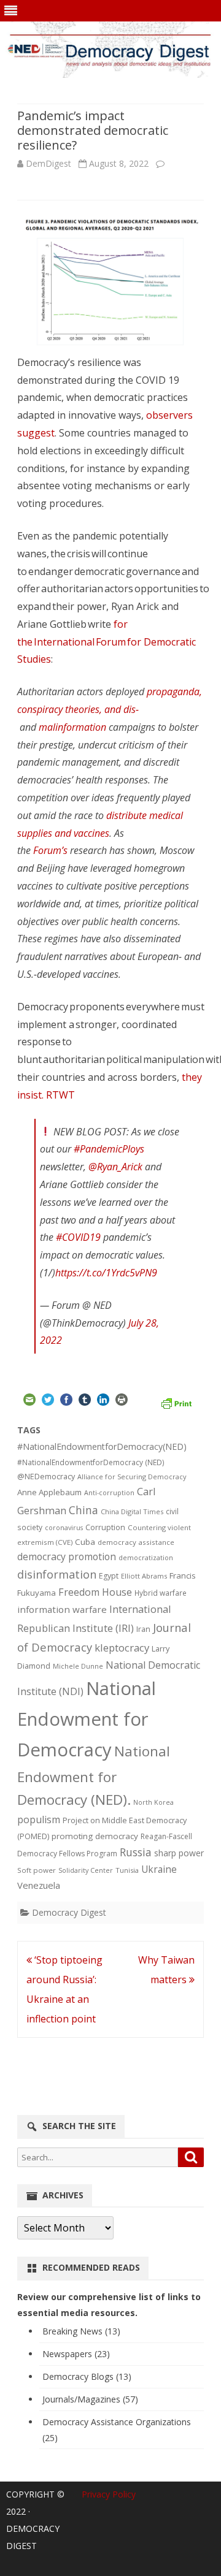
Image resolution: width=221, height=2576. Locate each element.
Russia (136, 1852)
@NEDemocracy (46, 1477)
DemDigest (48, 163)
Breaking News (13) (81, 2331)
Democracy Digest (69, 1912)
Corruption (105, 1527)
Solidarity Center (86, 1870)
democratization (146, 1557)
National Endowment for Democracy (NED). (94, 1776)
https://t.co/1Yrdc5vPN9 (106, 1273)
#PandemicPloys (109, 1149)
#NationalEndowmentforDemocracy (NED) (91, 1462)
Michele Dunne (78, 1666)
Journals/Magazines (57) (90, 2399)
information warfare (62, 1609)
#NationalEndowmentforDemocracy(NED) (102, 1446)
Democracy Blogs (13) (87, 2376)
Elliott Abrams (144, 1576)
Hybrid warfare (161, 1593)
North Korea (153, 1802)
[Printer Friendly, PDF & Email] (176, 1402)
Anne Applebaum (49, 1492)
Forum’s (50, 850)
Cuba (85, 1542)
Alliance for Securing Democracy (132, 1477)
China (83, 1510)
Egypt (109, 1576)
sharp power (179, 1853)
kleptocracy (122, 1648)
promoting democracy (95, 1836)
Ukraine (159, 1869)
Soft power (37, 1870)
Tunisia (127, 1870)
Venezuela (39, 1885)
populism (39, 1820)
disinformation (57, 1574)
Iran (143, 1629)
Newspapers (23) (76, 2354)
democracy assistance (136, 1542)
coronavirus (64, 1527)
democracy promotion (67, 1557)
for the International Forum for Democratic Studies (107, 642)
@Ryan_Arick (115, 1167)
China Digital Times (132, 1511)
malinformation (72, 727)
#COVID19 (78, 1237)
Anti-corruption (109, 1492)
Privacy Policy (109, 2494)
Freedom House (95, 1592)
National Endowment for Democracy (87, 1719)
